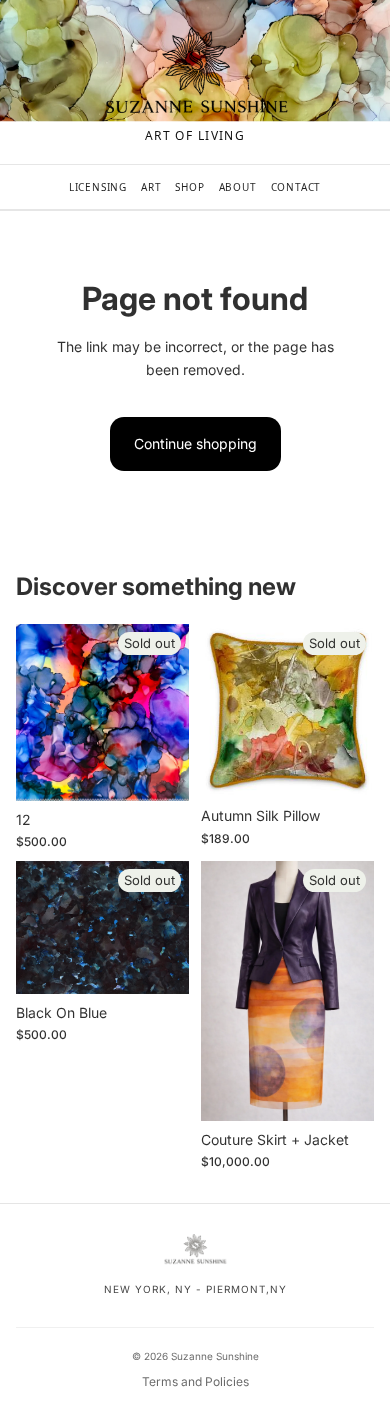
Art (151, 187)
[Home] (195, 72)
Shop (189, 187)
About (238, 187)
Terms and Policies (195, 1381)
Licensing (98, 187)
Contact (296, 187)
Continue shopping (195, 443)
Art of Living (195, 136)
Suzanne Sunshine (215, 1356)
